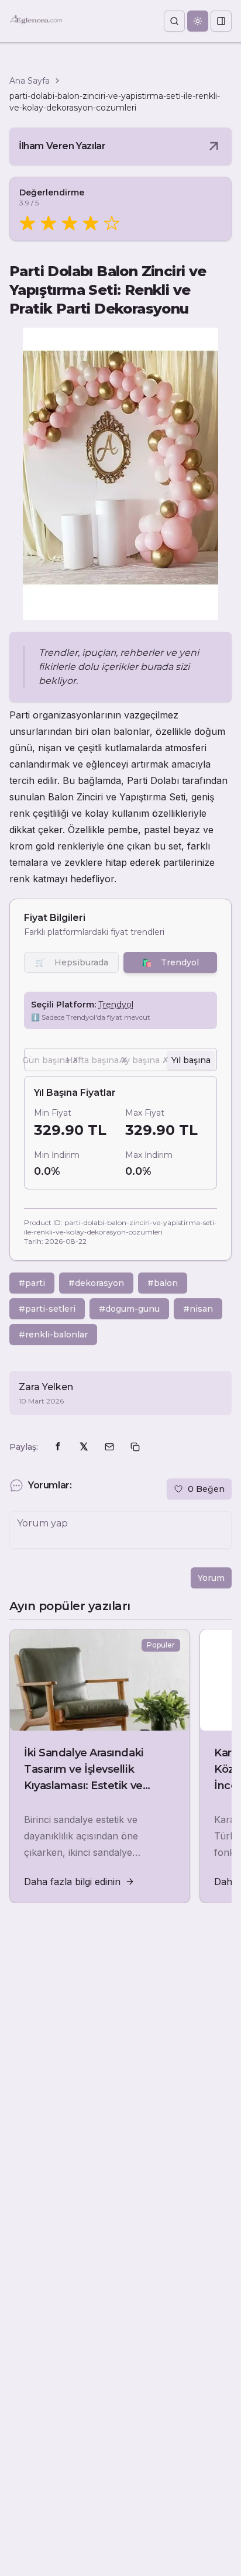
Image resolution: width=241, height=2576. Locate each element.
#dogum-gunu (129, 1309)
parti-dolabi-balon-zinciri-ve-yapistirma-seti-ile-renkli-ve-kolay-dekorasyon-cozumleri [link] (115, 102)
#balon (163, 1283)
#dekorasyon (96, 1283)
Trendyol (170, 962)
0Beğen (206, 1489)
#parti (32, 1283)
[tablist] (120, 1060)
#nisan (198, 1309)
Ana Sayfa (30, 81)
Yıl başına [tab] (191, 1060)
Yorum (211, 1578)
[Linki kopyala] (135, 1447)
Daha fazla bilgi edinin (72, 1882)
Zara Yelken (46, 1387)
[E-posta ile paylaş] (109, 1447)
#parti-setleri (47, 1309)
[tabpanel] (120, 1133)
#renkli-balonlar (53, 1335)
